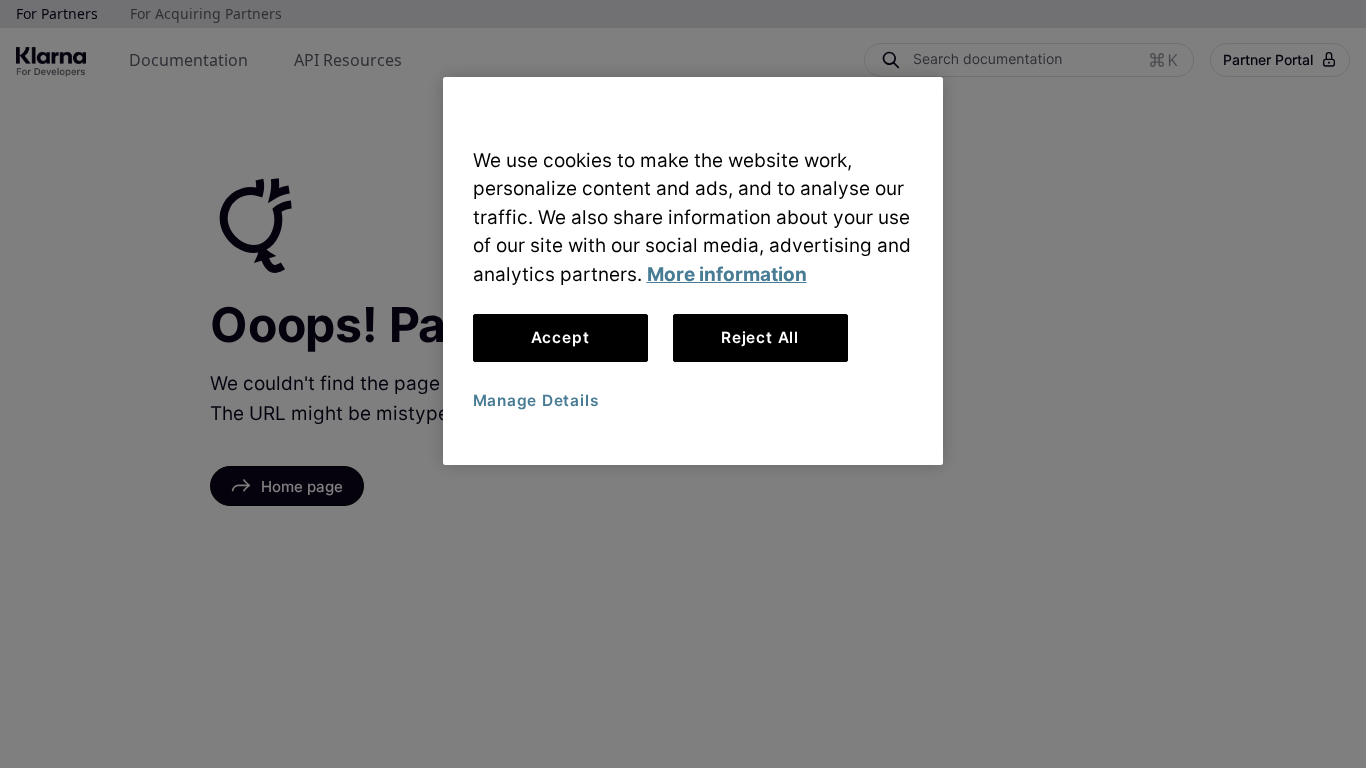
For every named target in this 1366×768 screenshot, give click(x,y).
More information (727, 274)
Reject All (760, 337)
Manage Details (536, 400)
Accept (560, 337)
